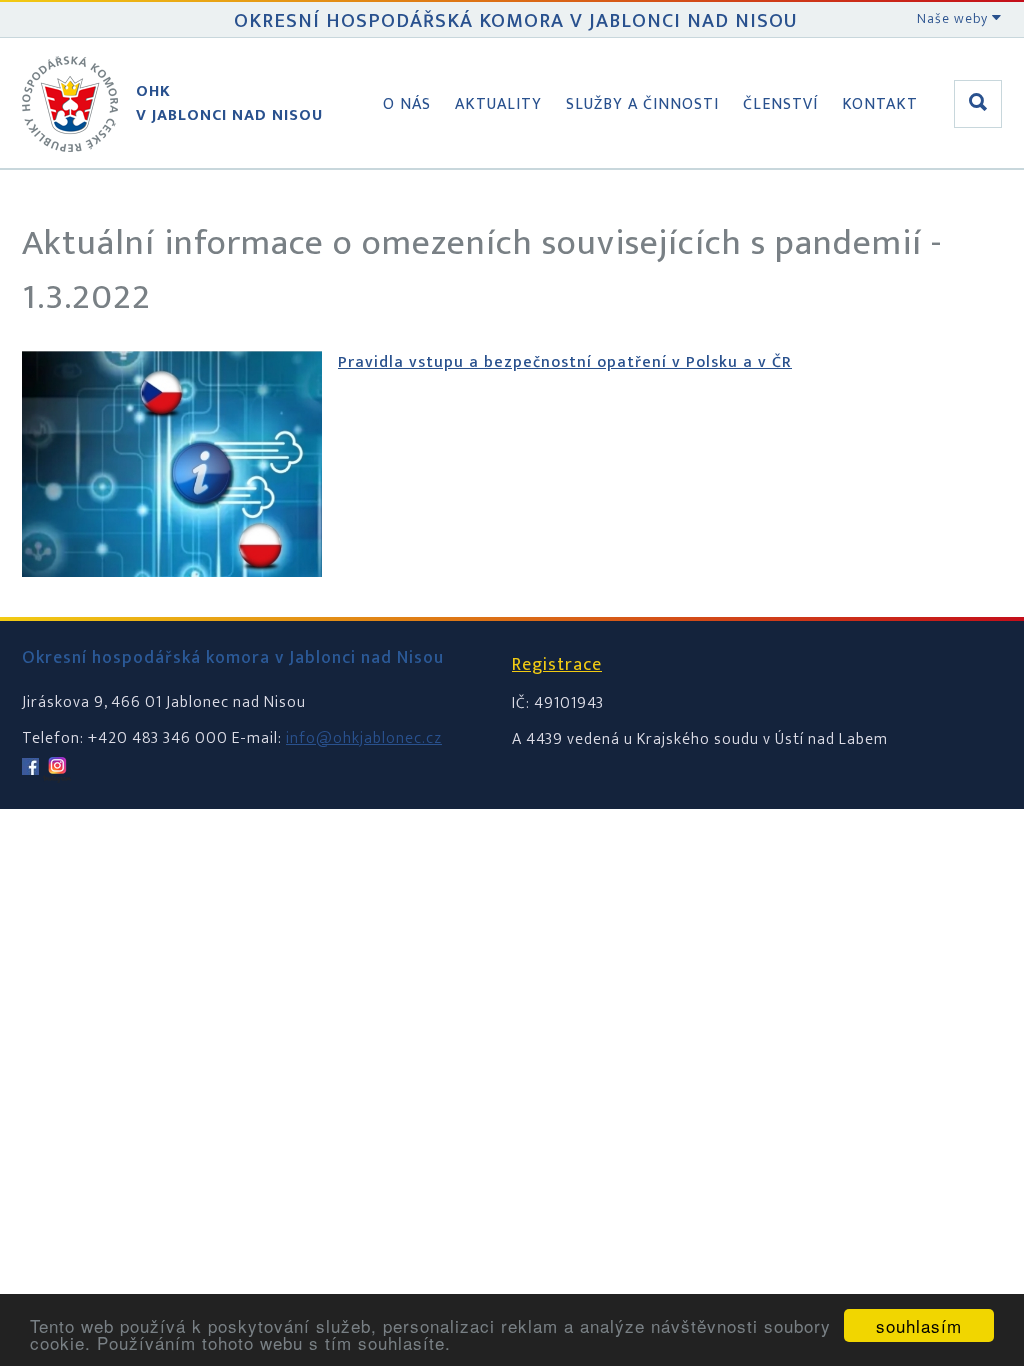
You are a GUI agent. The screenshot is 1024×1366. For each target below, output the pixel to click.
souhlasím (919, 1325)
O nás (407, 104)
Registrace (557, 665)
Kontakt (880, 104)
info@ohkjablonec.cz (364, 738)
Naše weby (954, 18)
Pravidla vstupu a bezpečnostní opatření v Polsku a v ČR (565, 362)
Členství (780, 104)
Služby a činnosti (642, 104)
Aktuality (498, 104)
